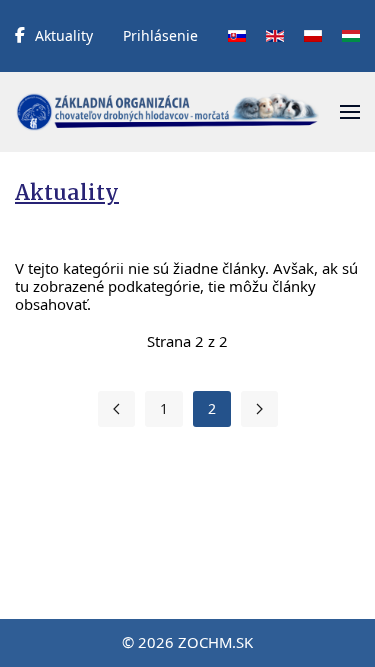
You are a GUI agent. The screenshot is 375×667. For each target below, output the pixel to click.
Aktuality (64, 35)
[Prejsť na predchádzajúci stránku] (116, 409)
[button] (350, 112)
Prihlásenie (160, 35)
